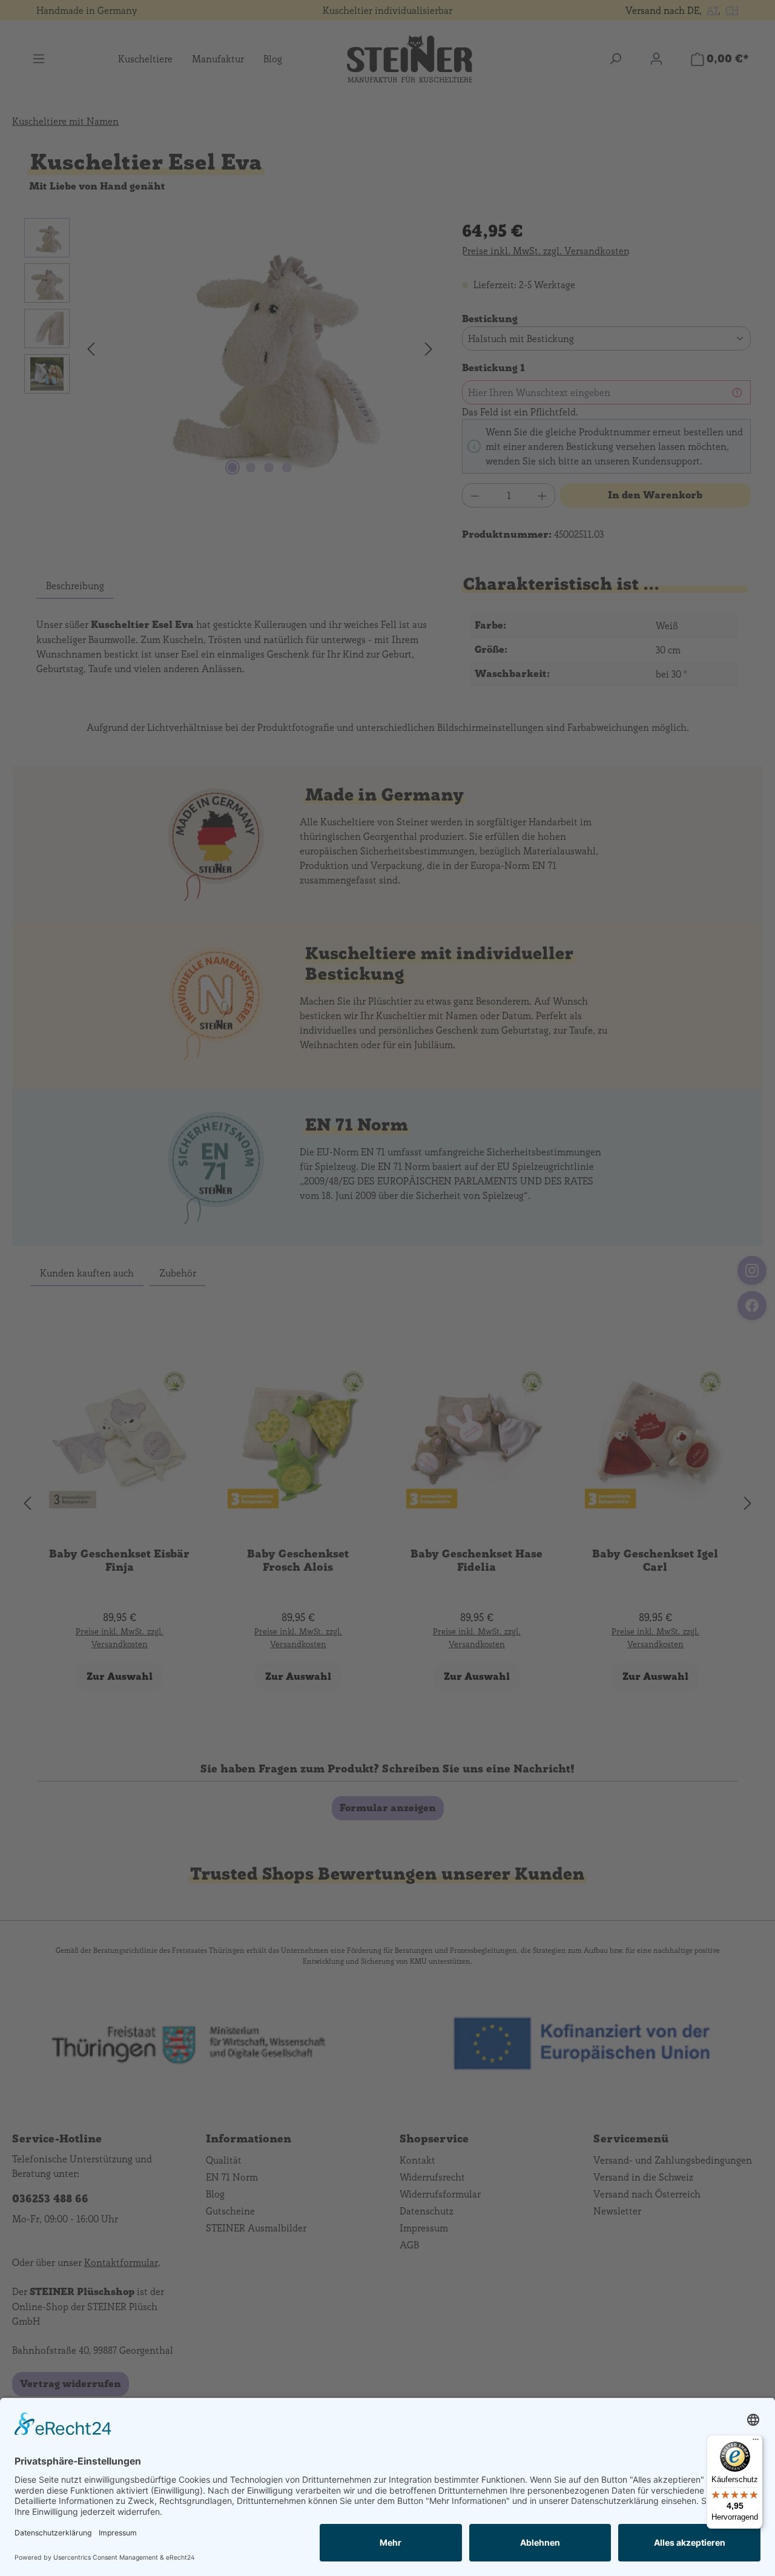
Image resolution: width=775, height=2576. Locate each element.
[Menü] (756, 2442)
